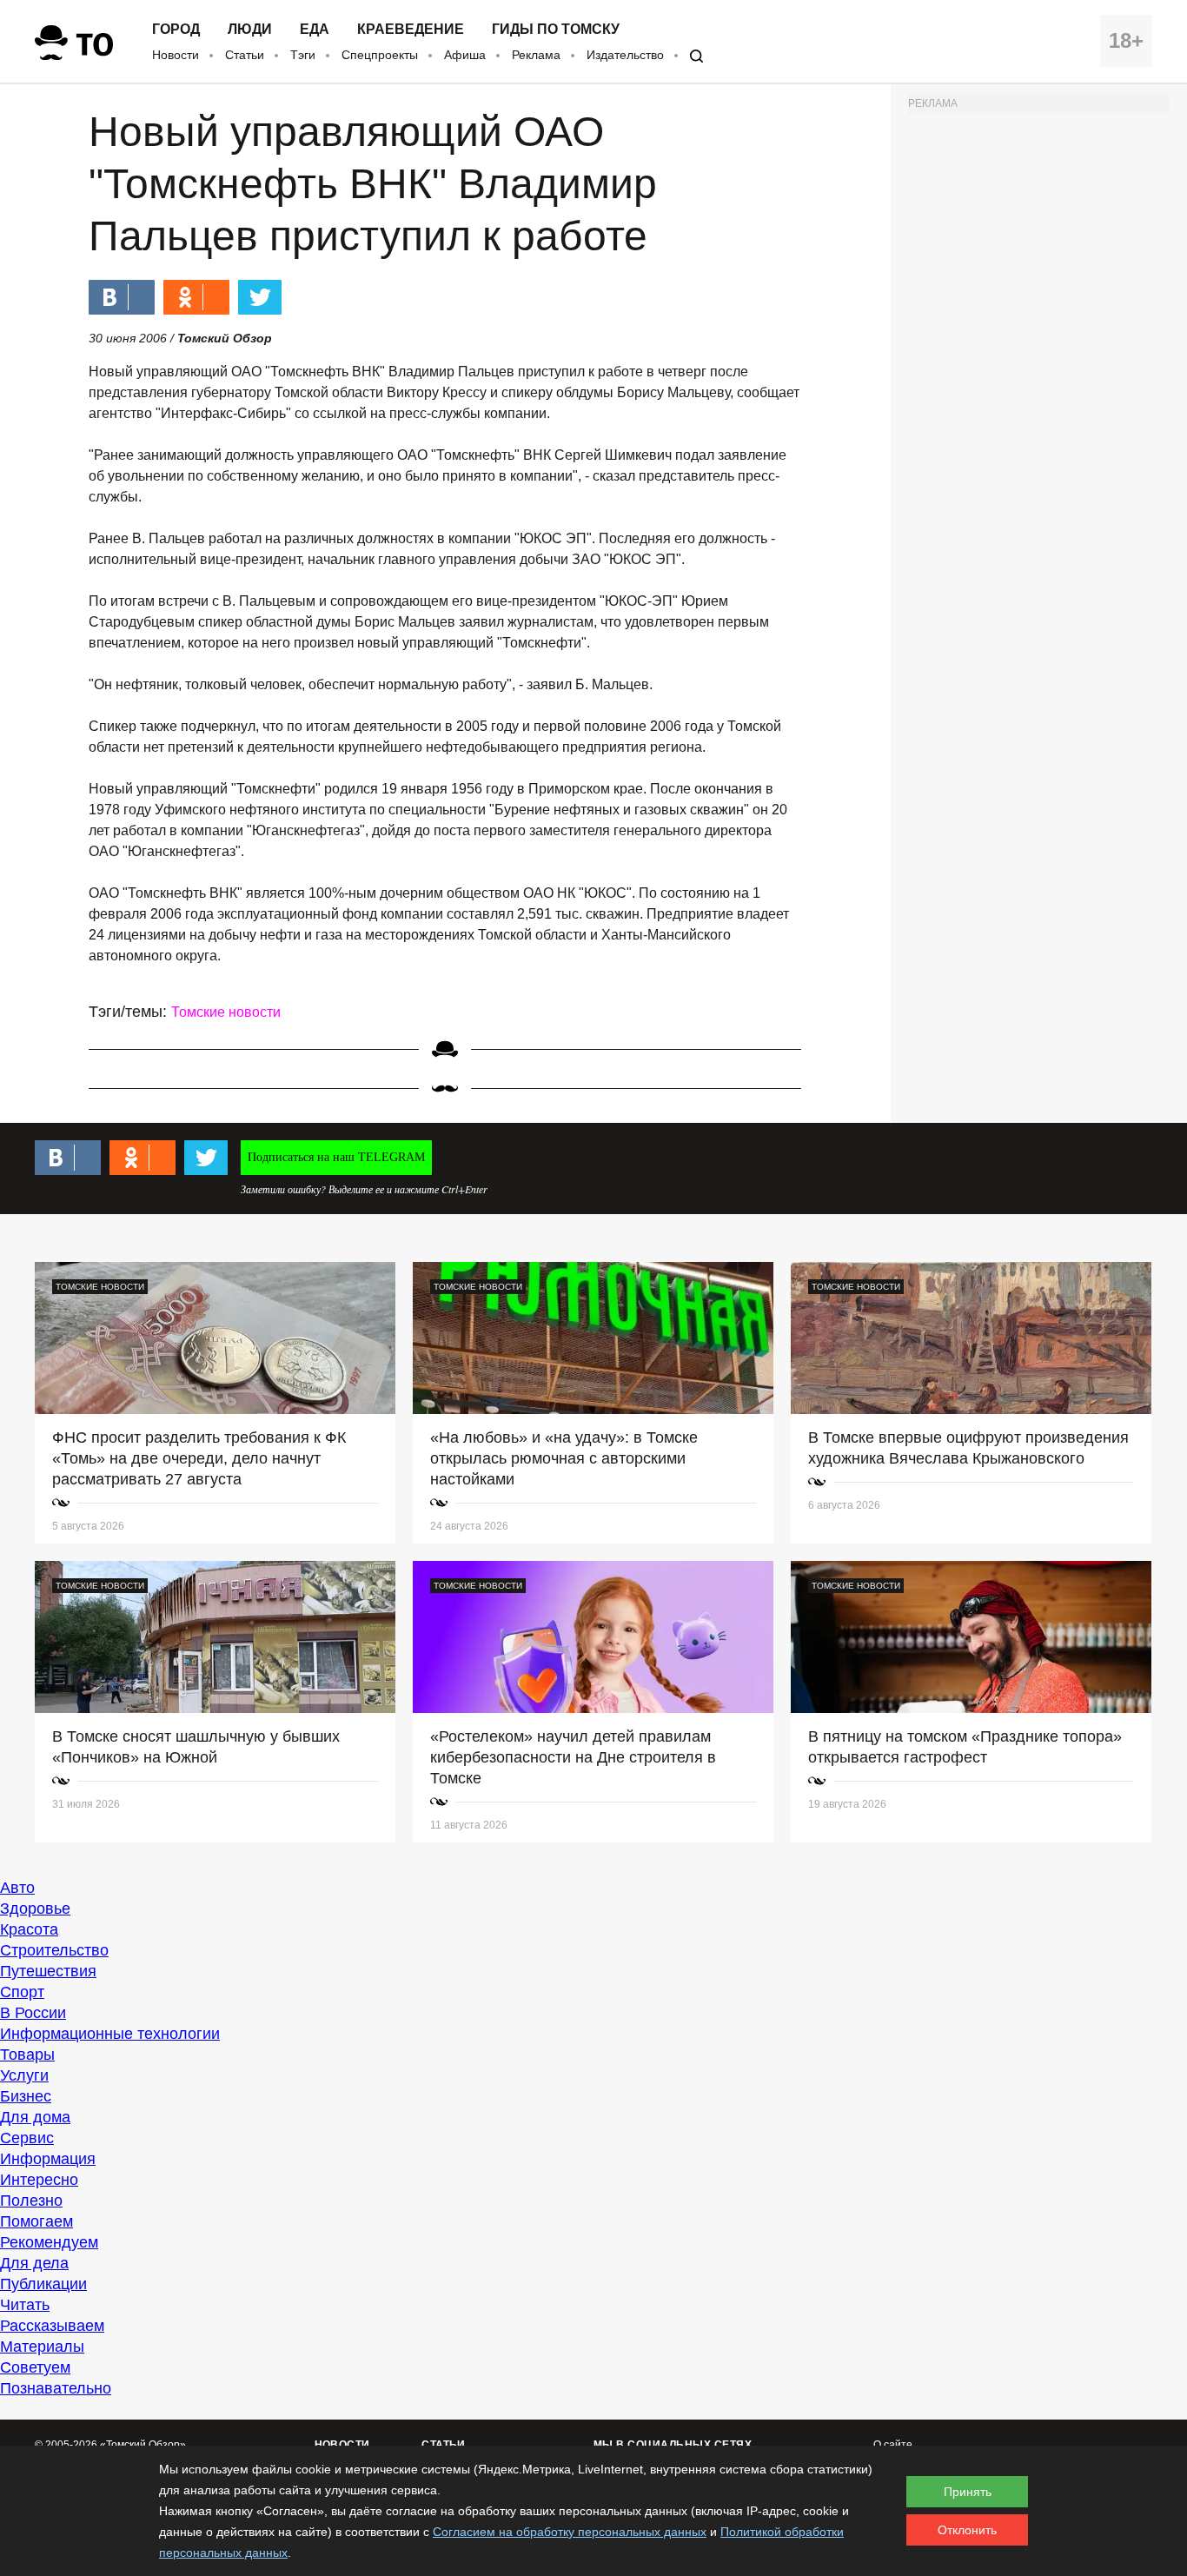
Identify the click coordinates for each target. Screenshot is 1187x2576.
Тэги (303, 55)
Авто (17, 1888)
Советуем (35, 2367)
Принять (968, 2492)
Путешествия (48, 1971)
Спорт (22, 1992)
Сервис (27, 2138)
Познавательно (56, 2388)
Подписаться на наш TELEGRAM (336, 1157)
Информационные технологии (110, 2034)
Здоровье (35, 1909)
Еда (315, 30)
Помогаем (36, 2221)
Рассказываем (52, 2326)
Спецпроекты (380, 55)
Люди (250, 30)
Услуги (24, 2075)
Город (176, 30)
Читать (25, 2305)
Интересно (39, 2180)
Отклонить (967, 2530)
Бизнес (26, 2096)
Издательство (625, 55)
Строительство (54, 1950)
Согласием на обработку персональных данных (570, 2532)
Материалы (42, 2347)
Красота (29, 1929)
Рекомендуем (49, 2242)
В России (33, 2013)
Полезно (31, 2201)
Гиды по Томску (556, 30)
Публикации (43, 2284)
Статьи (245, 55)
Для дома (35, 2117)
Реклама (536, 55)
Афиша (465, 55)
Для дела (34, 2263)
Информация (48, 2159)
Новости (176, 55)
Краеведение (411, 30)
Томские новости (226, 1012)
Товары (27, 2055)
